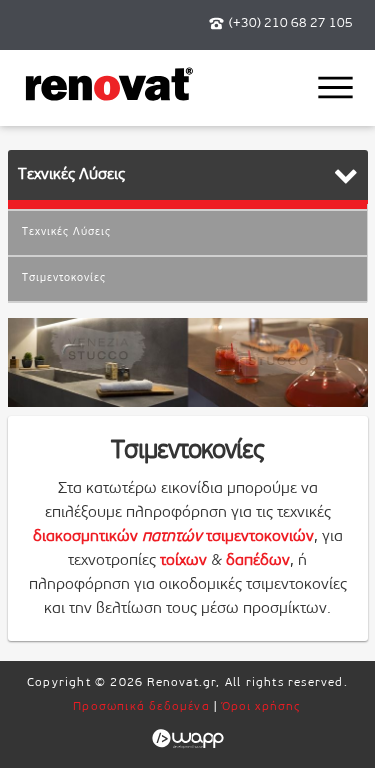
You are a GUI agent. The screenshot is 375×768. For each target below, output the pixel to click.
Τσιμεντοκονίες (64, 278)
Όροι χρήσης (262, 707)
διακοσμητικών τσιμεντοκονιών (173, 537)
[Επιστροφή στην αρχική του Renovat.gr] (109, 98)
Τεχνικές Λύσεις (66, 232)
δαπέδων (258, 561)
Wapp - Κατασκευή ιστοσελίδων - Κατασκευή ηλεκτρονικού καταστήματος (187, 739)
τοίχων (183, 561)
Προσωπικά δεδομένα (141, 707)
